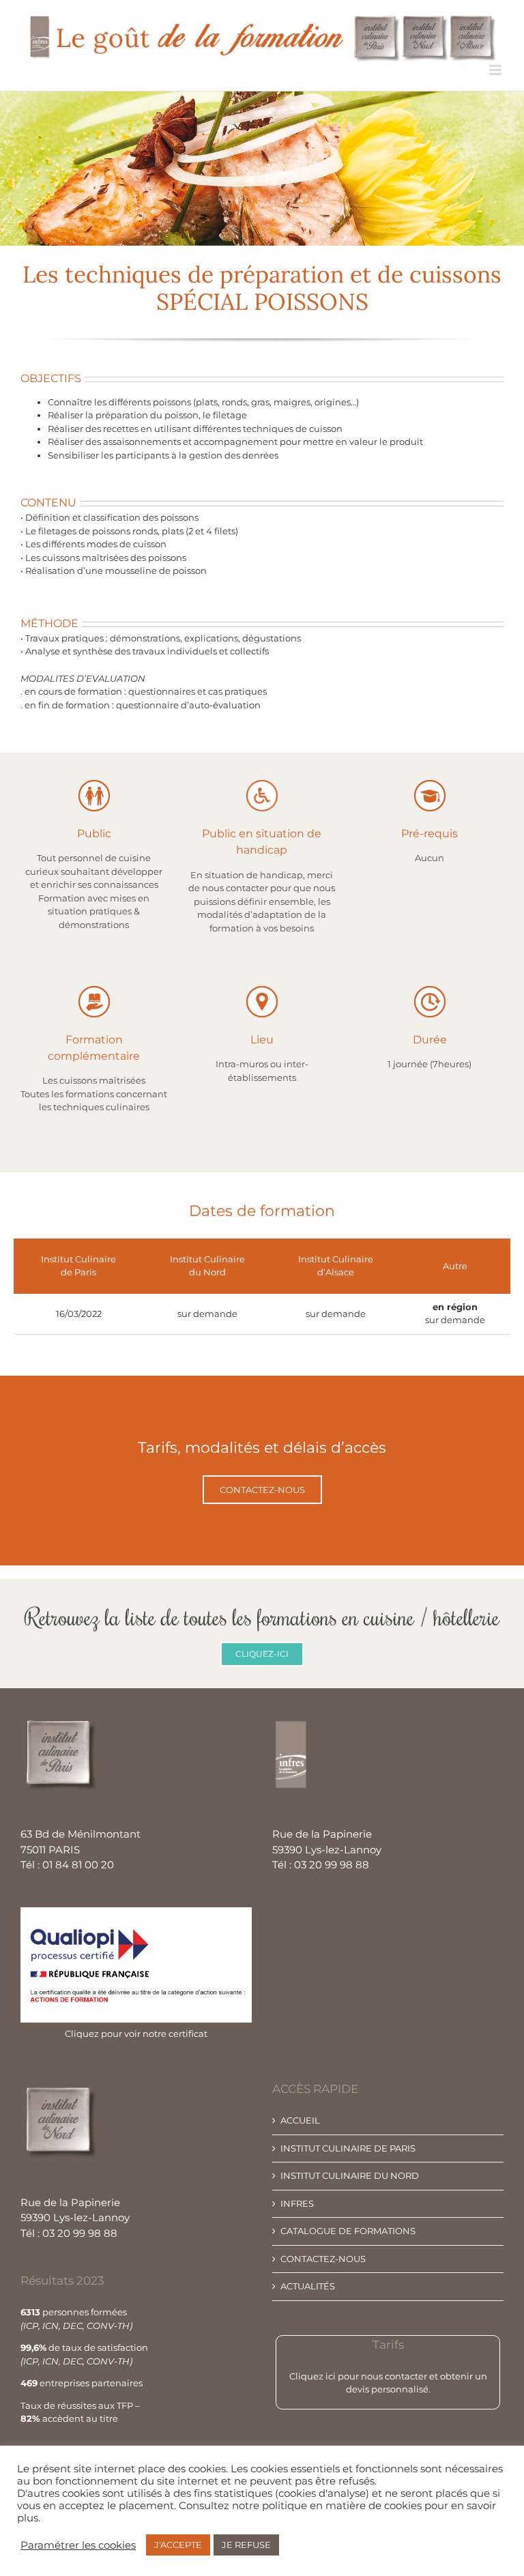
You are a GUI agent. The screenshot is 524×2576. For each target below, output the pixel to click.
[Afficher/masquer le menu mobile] (496, 70)
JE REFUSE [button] (246, 2545)
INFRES (297, 2203)
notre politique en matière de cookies (327, 2506)
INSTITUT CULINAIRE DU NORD (350, 2175)
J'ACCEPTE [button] (178, 2545)
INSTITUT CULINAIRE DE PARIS (348, 2148)
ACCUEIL (300, 2120)
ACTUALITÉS (308, 2286)
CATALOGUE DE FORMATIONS (348, 2231)
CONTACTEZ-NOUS (323, 2259)
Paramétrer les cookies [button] (78, 2545)
